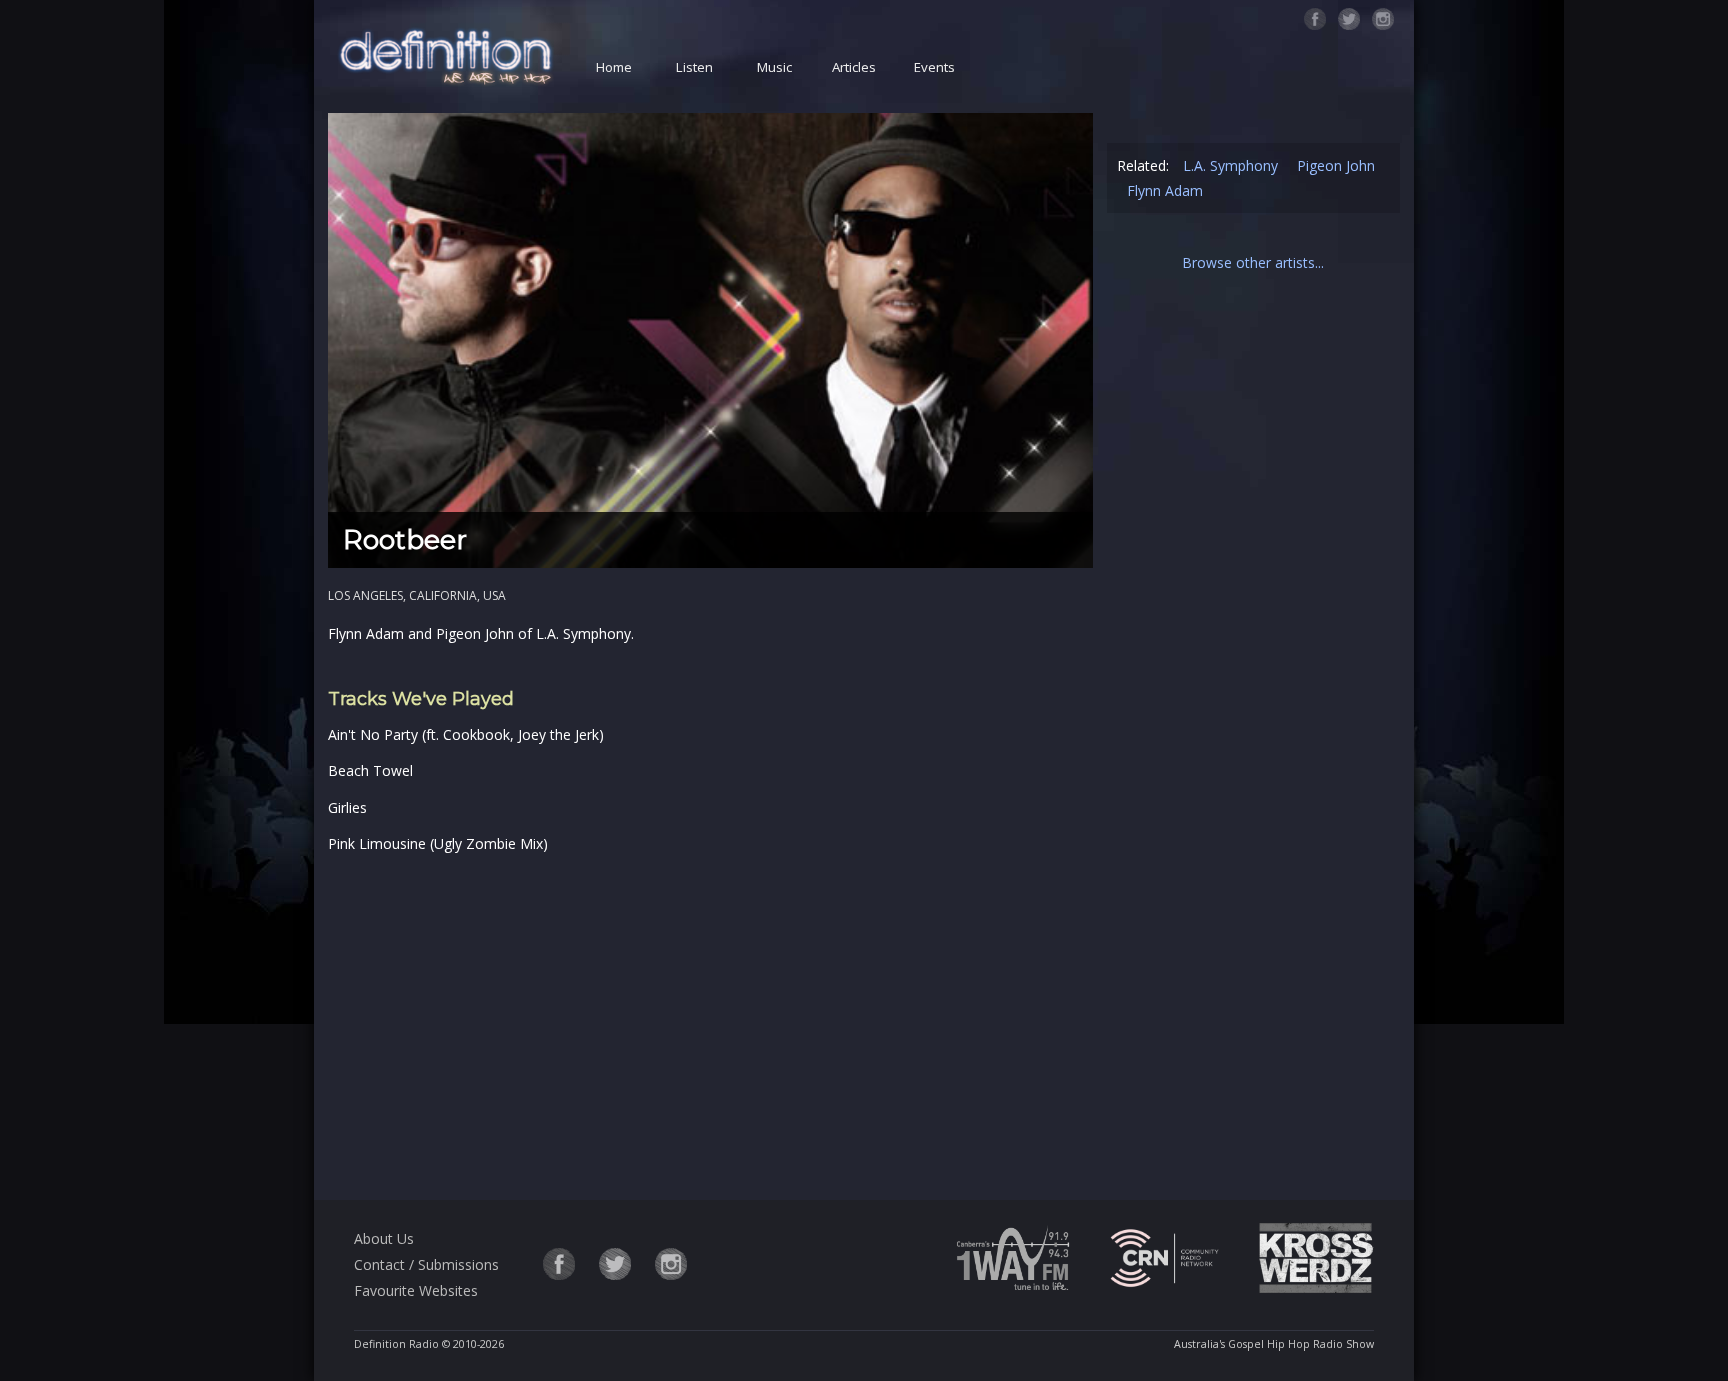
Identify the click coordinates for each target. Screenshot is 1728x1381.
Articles (854, 67)
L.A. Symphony (1230, 165)
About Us (384, 1238)
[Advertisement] (710, 1023)
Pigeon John (1336, 165)
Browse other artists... (1253, 262)
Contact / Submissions (426, 1264)
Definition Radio (396, 1344)
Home (614, 67)
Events (934, 67)
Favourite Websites (416, 1290)
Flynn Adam (1165, 190)
